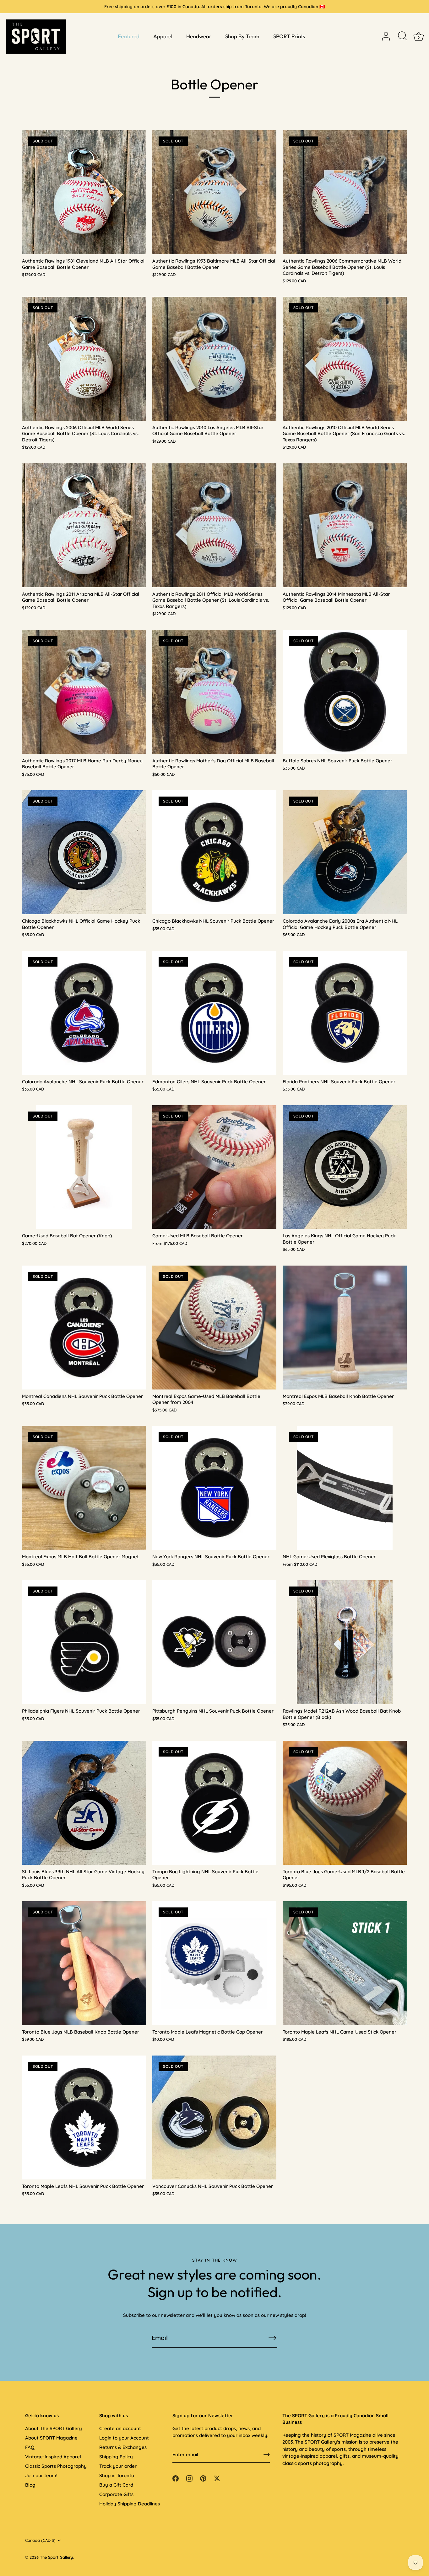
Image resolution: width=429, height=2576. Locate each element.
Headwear (199, 36)
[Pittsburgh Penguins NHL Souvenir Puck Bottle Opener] (214, 1642)
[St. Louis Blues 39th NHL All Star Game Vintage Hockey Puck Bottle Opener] (84, 1803)
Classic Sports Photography (56, 2466)
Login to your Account (124, 2438)
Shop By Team (242, 36)
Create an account (120, 2428)
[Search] (402, 36)
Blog (30, 2485)
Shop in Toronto (117, 2475)
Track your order (118, 2466)
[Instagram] (189, 2478)
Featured (129, 36)
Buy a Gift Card (116, 2485)
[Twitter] (217, 2478)
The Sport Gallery (56, 2557)
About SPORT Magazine (51, 2438)
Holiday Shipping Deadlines (130, 2504)
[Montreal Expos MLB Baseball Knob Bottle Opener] (345, 1328)
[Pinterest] (203, 2478)
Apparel (163, 36)
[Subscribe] (272, 2338)
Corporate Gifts (116, 2494)
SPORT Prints (289, 36)
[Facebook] (176, 2478)
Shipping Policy (116, 2457)
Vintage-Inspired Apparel (53, 2457)
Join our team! (41, 2475)
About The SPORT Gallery (54, 2428)
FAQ (30, 2447)
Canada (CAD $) (40, 2540)
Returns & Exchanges (123, 2447)
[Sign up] (267, 2455)
